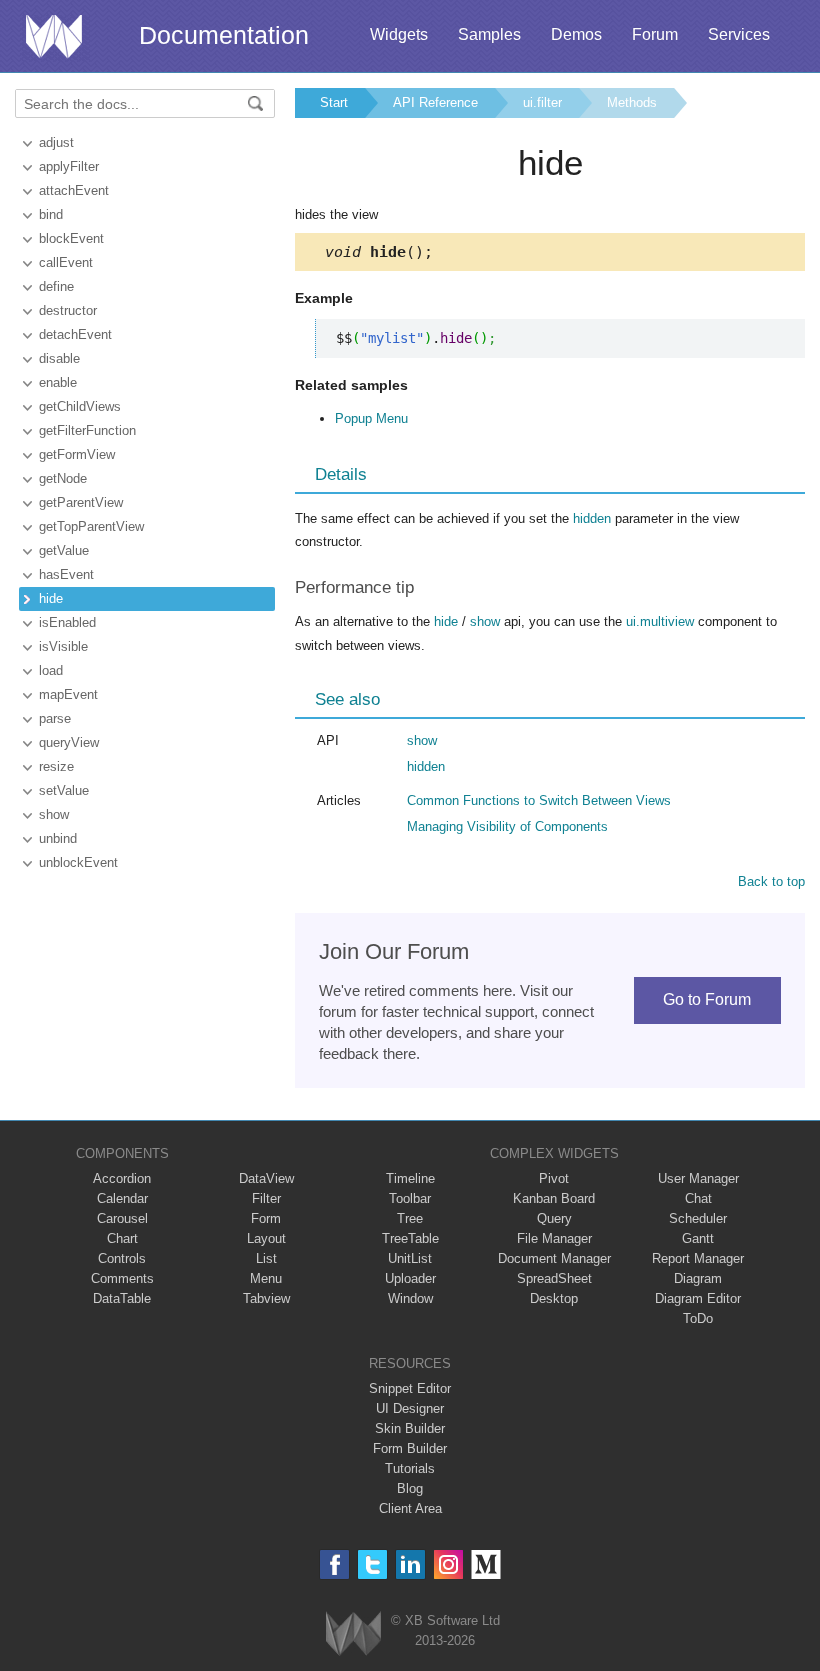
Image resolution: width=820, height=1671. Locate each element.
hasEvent (66, 574)
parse (55, 718)
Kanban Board (554, 1198)
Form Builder (410, 1448)
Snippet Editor (410, 1388)
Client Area (410, 1508)
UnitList (410, 1258)
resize (56, 766)
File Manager (554, 1238)
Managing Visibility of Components (507, 826)
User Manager (698, 1178)
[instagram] (448, 1564)
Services (739, 34)
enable (58, 382)
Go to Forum (707, 999)
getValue (64, 550)
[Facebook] (334, 1564)
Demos (576, 34)
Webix (353, 1633)
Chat (698, 1198)
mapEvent (68, 694)
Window (410, 1298)
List (266, 1258)
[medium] (486, 1564)
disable (59, 358)
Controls (122, 1258)
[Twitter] (372, 1564)
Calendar (122, 1198)
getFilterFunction (87, 430)
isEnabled (67, 622)
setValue (64, 790)
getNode (63, 478)
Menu (266, 1278)
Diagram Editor (698, 1298)
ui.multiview (660, 621)
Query (554, 1218)
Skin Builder (410, 1428)
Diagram (698, 1278)
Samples (489, 34)
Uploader (410, 1278)
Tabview (266, 1298)
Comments (122, 1278)
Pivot (554, 1178)
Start (334, 102)
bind (51, 214)
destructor (68, 310)
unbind (58, 838)
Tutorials (410, 1468)
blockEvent (71, 238)
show (54, 814)
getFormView (77, 454)
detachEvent (75, 334)
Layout (266, 1238)
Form (266, 1218)
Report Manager (698, 1258)
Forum (655, 34)
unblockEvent (78, 862)
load (51, 670)
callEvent (66, 262)
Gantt (698, 1238)
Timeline (410, 1178)
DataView (266, 1178)
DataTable (122, 1298)
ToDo (698, 1318)
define (56, 286)
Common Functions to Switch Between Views (539, 800)
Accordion (122, 1178)
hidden (592, 518)
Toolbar (410, 1198)
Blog (410, 1488)
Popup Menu (371, 418)
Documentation (224, 35)
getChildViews (80, 406)
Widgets (399, 34)
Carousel (122, 1218)
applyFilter (69, 166)
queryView (69, 742)
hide (51, 598)
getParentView (81, 502)
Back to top (771, 881)
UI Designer (410, 1408)
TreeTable (410, 1238)
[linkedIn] (410, 1564)
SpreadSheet (554, 1278)
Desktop (554, 1298)
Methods (632, 102)
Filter (266, 1198)
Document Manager (554, 1258)
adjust (56, 142)
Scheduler (698, 1218)
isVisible (63, 646)
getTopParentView (91, 526)
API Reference (435, 102)
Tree (410, 1218)
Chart (122, 1238)
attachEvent (74, 190)
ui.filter (542, 102)
